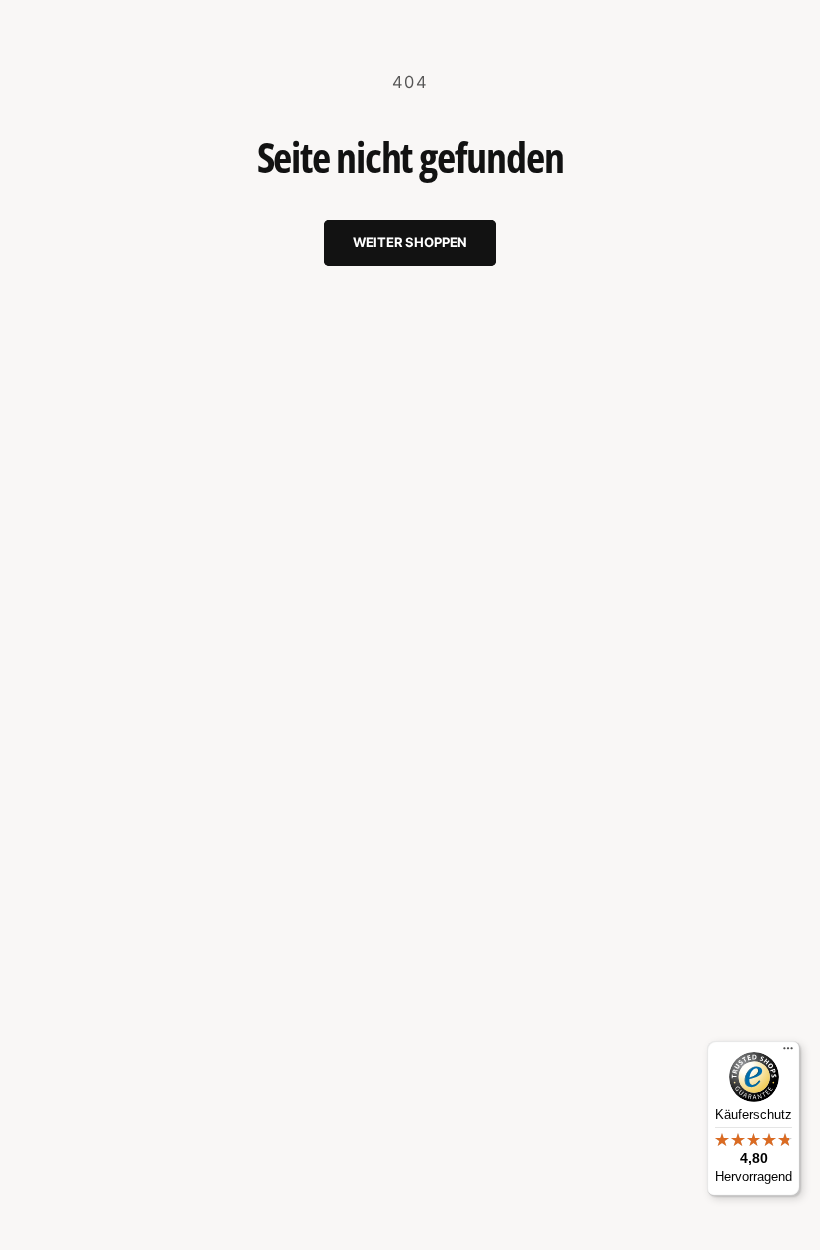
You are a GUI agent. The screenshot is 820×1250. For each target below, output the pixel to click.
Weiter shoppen (410, 242)
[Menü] (788, 1053)
